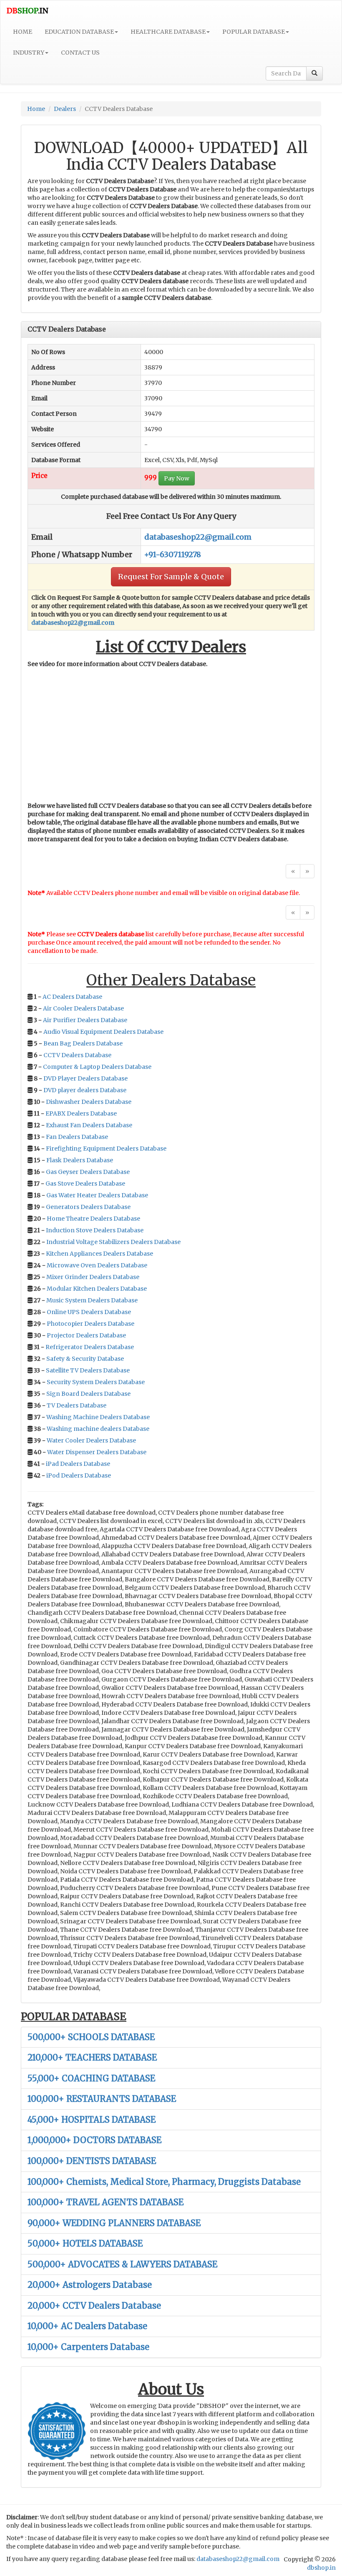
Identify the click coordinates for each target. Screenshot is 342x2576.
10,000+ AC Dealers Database (87, 2326)
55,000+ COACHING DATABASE (91, 2078)
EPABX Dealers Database (81, 1113)
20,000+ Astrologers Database (90, 2285)
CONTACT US (80, 53)
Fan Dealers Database (77, 1137)
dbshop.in (321, 2568)
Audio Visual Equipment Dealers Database (103, 1032)
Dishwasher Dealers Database (89, 1102)
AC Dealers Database (72, 997)
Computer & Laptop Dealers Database (97, 1067)
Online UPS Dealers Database (89, 1312)
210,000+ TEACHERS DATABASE (92, 2057)
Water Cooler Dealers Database (91, 1440)
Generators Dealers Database (88, 1207)
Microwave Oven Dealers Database (97, 1265)
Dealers (65, 109)
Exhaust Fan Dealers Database (89, 1125)
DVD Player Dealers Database (85, 1078)
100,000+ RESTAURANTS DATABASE (102, 2099)
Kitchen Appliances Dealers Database (99, 1254)
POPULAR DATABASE (254, 32)
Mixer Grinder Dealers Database (93, 1277)
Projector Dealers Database (86, 1335)
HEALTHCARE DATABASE (168, 32)
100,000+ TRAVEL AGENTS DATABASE (106, 2202)
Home (36, 109)
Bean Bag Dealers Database (83, 1043)
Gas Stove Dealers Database (85, 1184)
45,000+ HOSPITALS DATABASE (92, 2120)
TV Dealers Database (77, 1405)
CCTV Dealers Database (77, 1055)
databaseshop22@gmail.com (198, 537)
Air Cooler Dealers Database (83, 1008)
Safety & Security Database (85, 1359)
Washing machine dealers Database (98, 1429)
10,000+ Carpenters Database (88, 2347)
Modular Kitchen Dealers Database (97, 1289)
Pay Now (177, 478)
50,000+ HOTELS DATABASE (85, 2243)
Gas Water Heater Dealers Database (97, 1195)
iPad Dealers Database (78, 1464)
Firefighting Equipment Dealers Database (106, 1149)
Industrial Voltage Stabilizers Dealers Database (113, 1242)
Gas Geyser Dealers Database (88, 1172)
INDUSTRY (29, 53)
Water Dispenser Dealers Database (97, 1452)
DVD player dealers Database (85, 1090)
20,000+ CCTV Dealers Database (94, 2306)
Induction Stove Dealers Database (95, 1230)
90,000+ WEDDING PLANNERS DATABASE (114, 2223)
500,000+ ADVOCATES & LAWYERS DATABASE (122, 2264)
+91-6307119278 (173, 554)
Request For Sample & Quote (171, 577)
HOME (23, 32)
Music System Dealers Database (92, 1300)
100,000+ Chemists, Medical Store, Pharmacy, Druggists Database (164, 2182)
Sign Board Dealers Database (88, 1394)
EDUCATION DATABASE (79, 32)
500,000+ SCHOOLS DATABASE (91, 2037)
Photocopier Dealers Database (91, 1324)
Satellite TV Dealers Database (88, 1370)
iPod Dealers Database (79, 1475)
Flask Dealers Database (80, 1160)
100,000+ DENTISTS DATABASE (92, 2161)
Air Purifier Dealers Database (85, 1020)
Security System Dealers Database (96, 1382)
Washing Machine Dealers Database (98, 1417)
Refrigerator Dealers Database (90, 1347)
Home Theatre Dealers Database (93, 1219)
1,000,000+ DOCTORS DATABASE (94, 2140)
